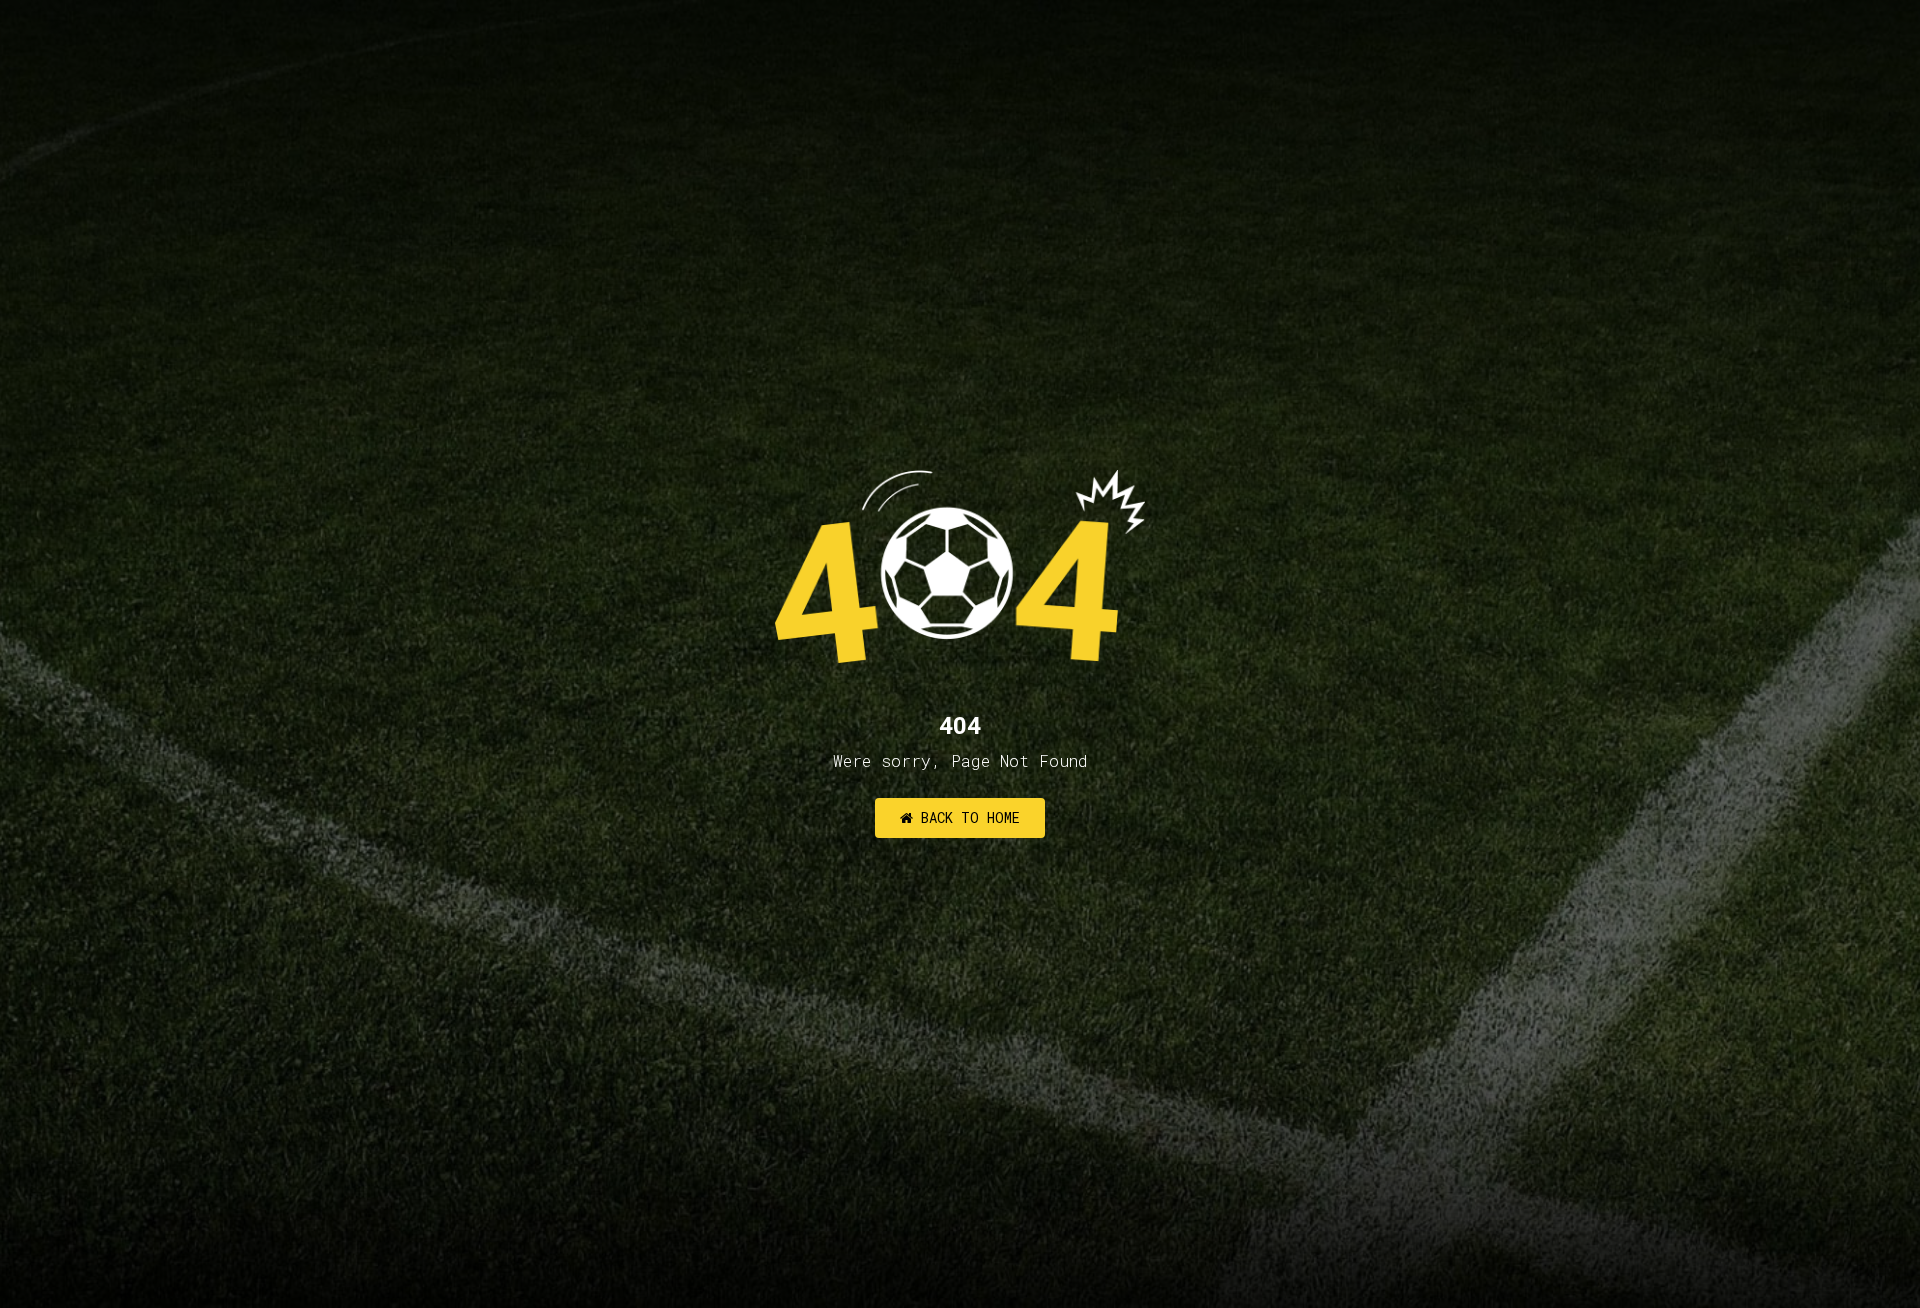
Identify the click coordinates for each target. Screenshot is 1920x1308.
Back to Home (966, 817)
